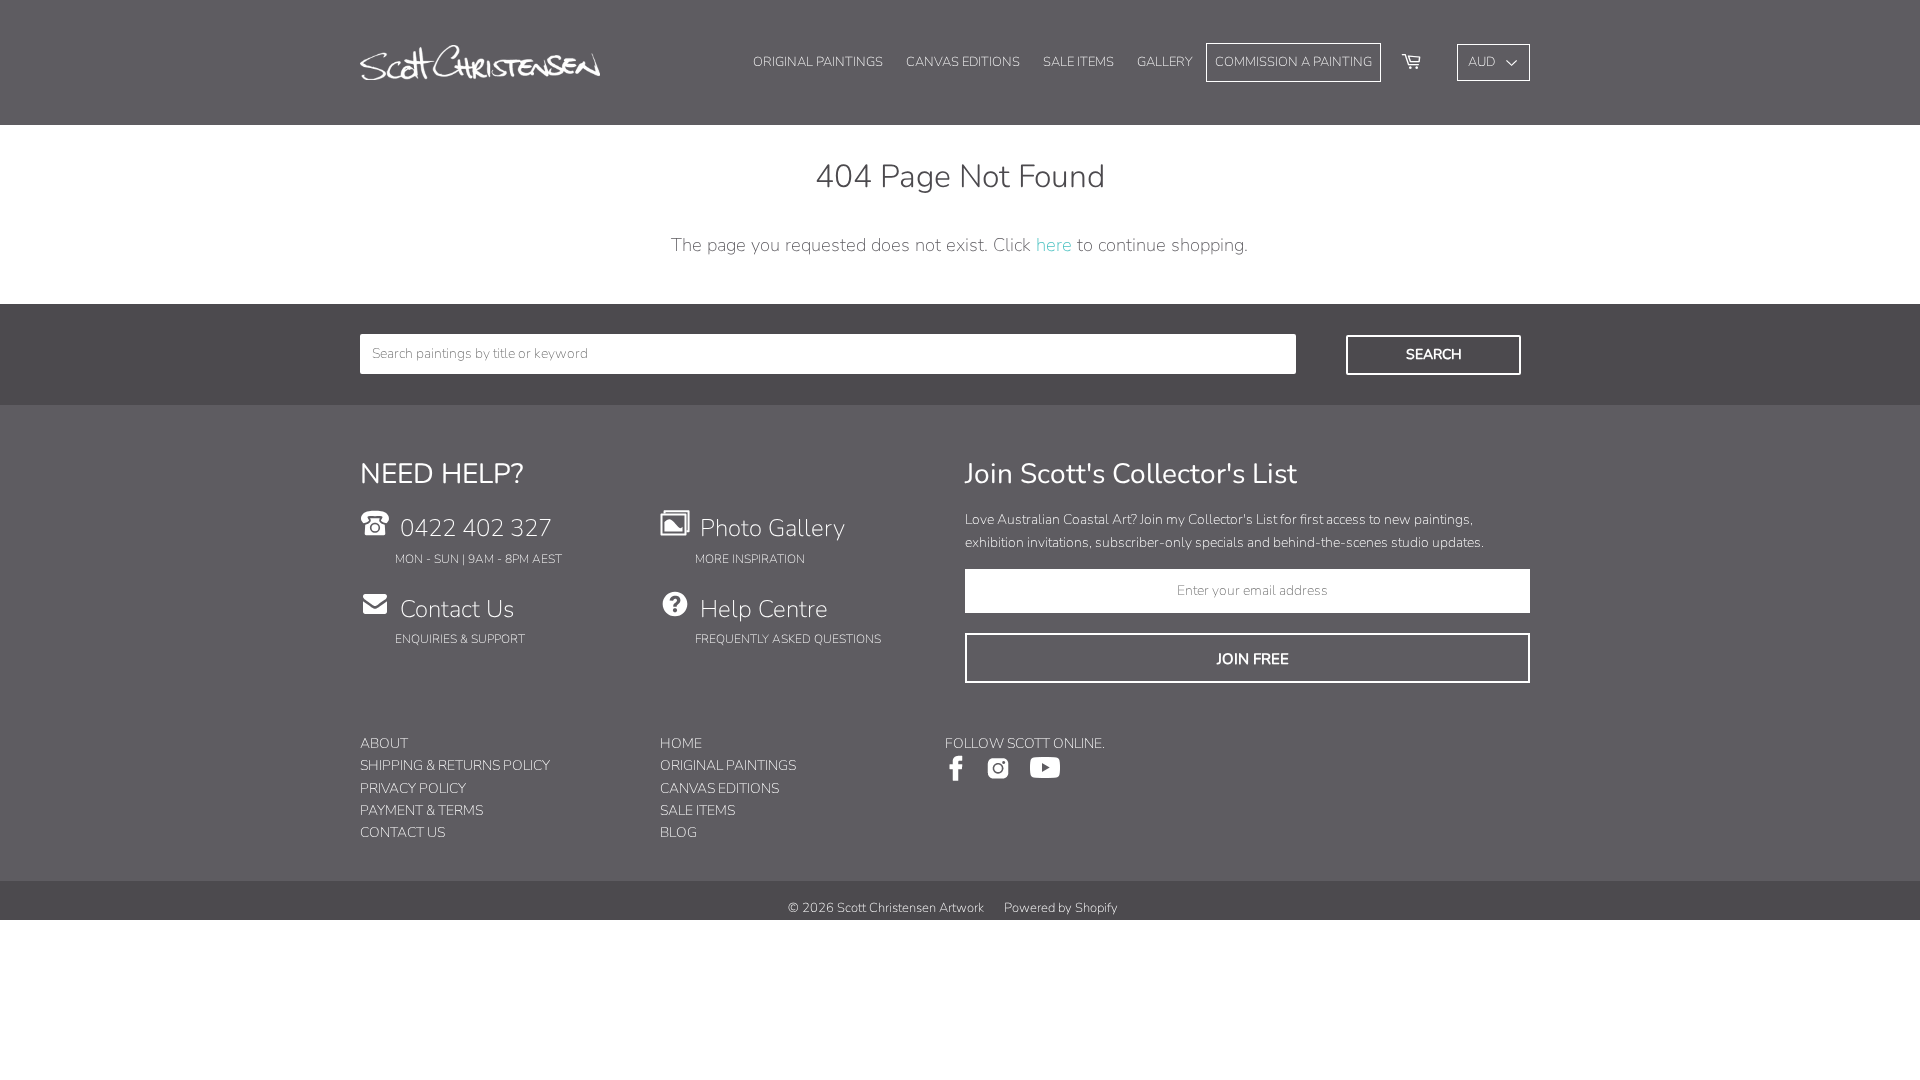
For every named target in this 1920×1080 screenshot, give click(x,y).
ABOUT (384, 743)
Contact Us (457, 609)
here (1054, 244)
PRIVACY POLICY (413, 788)
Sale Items (1078, 62)
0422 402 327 (476, 528)
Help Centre (764, 609)
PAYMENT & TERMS (421, 810)
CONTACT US (402, 832)
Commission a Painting (1293, 62)
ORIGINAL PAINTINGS (728, 765)
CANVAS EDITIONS (719, 788)
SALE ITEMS (697, 810)
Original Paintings (818, 62)
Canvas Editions (963, 62)
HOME (681, 743)
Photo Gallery (772, 528)
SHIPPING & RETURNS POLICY (455, 765)
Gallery (1165, 62)
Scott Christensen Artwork (910, 908)
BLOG (678, 832)
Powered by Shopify (1061, 908)
